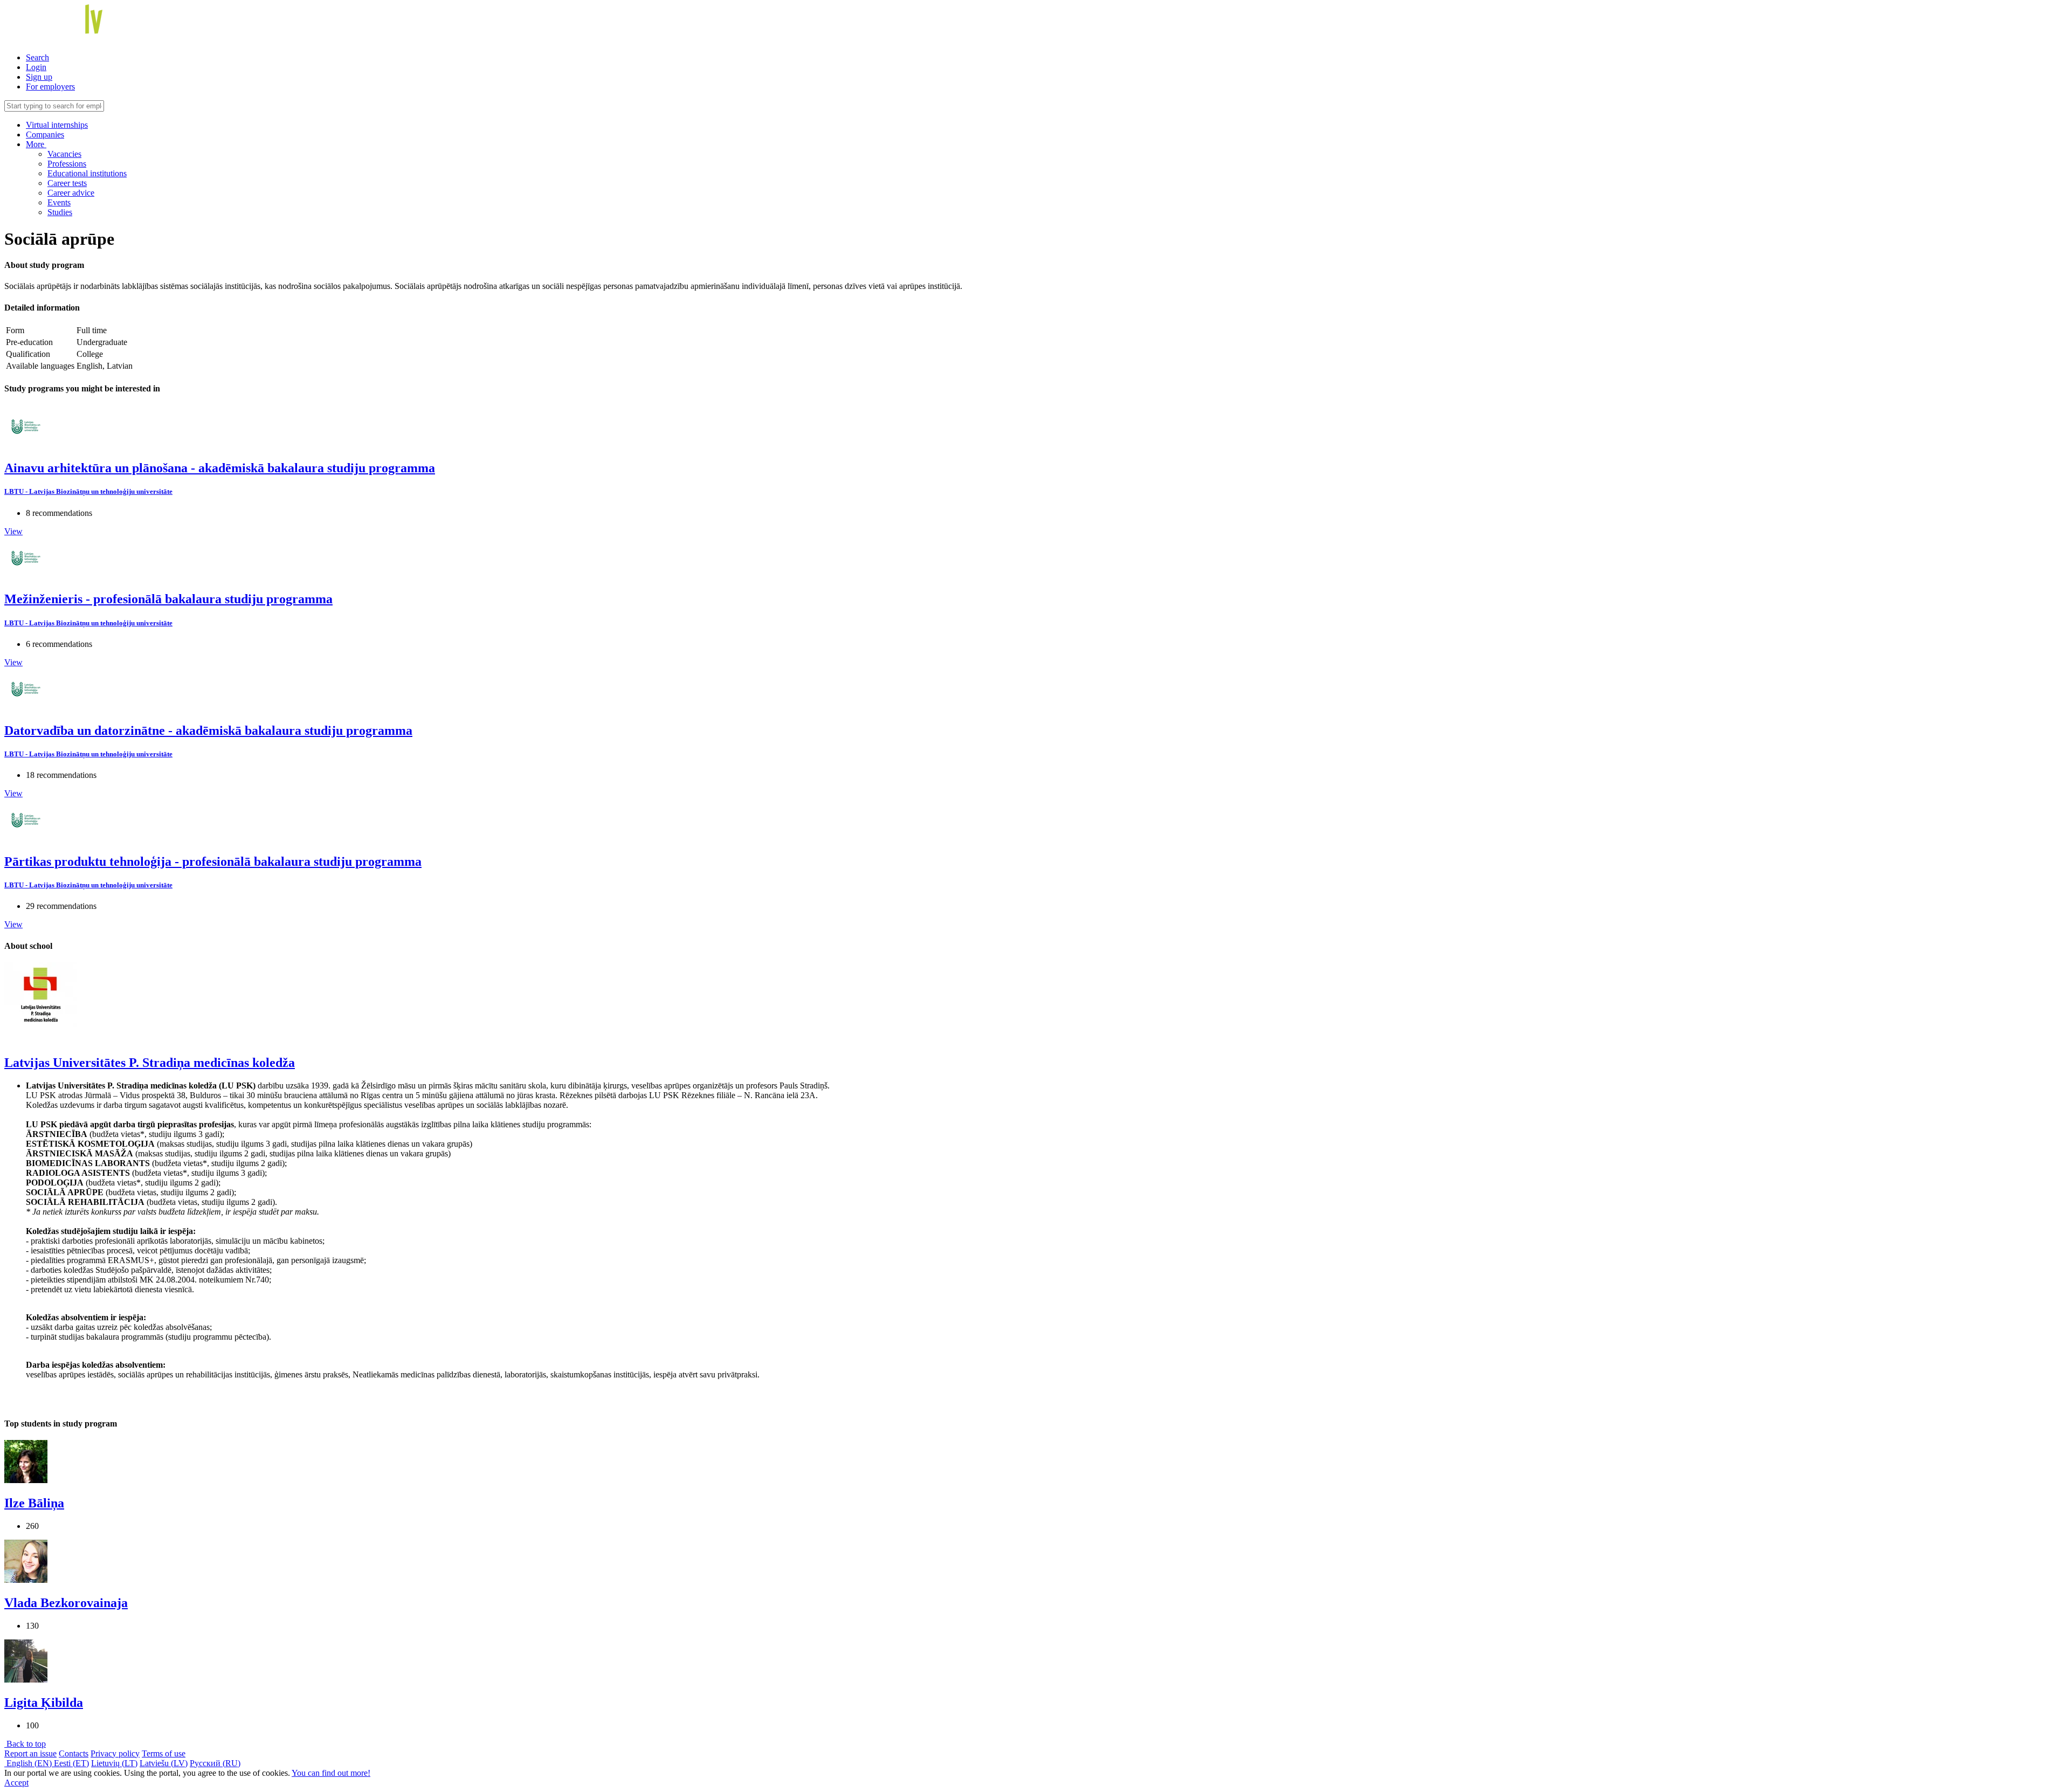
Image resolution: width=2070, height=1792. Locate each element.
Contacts (74, 1753)
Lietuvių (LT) (114, 1763)
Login (36, 67)
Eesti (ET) (71, 1763)
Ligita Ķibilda (44, 1703)
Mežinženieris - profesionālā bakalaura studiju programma (168, 599)
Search (37, 57)
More (36, 144)
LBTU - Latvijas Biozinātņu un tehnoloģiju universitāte (88, 491)
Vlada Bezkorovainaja (66, 1603)
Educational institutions (87, 173)
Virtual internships (57, 125)
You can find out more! (331, 1773)
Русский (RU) (215, 1763)
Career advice (71, 193)
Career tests (67, 183)
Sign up (39, 77)
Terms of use (164, 1753)
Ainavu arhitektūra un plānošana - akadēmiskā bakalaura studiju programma (220, 468)
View (13, 531)
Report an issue (30, 1753)
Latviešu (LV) (164, 1763)
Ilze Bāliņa (34, 1503)
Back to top (25, 1744)
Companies (45, 135)
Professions (67, 164)
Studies (60, 212)
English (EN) (29, 1763)
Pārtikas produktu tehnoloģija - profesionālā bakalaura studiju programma (213, 861)
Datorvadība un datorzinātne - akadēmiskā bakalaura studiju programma (208, 730)
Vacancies (64, 154)
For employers (50, 87)
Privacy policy (115, 1753)
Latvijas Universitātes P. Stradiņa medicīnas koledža (150, 1063)
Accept (16, 1783)
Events (59, 202)
